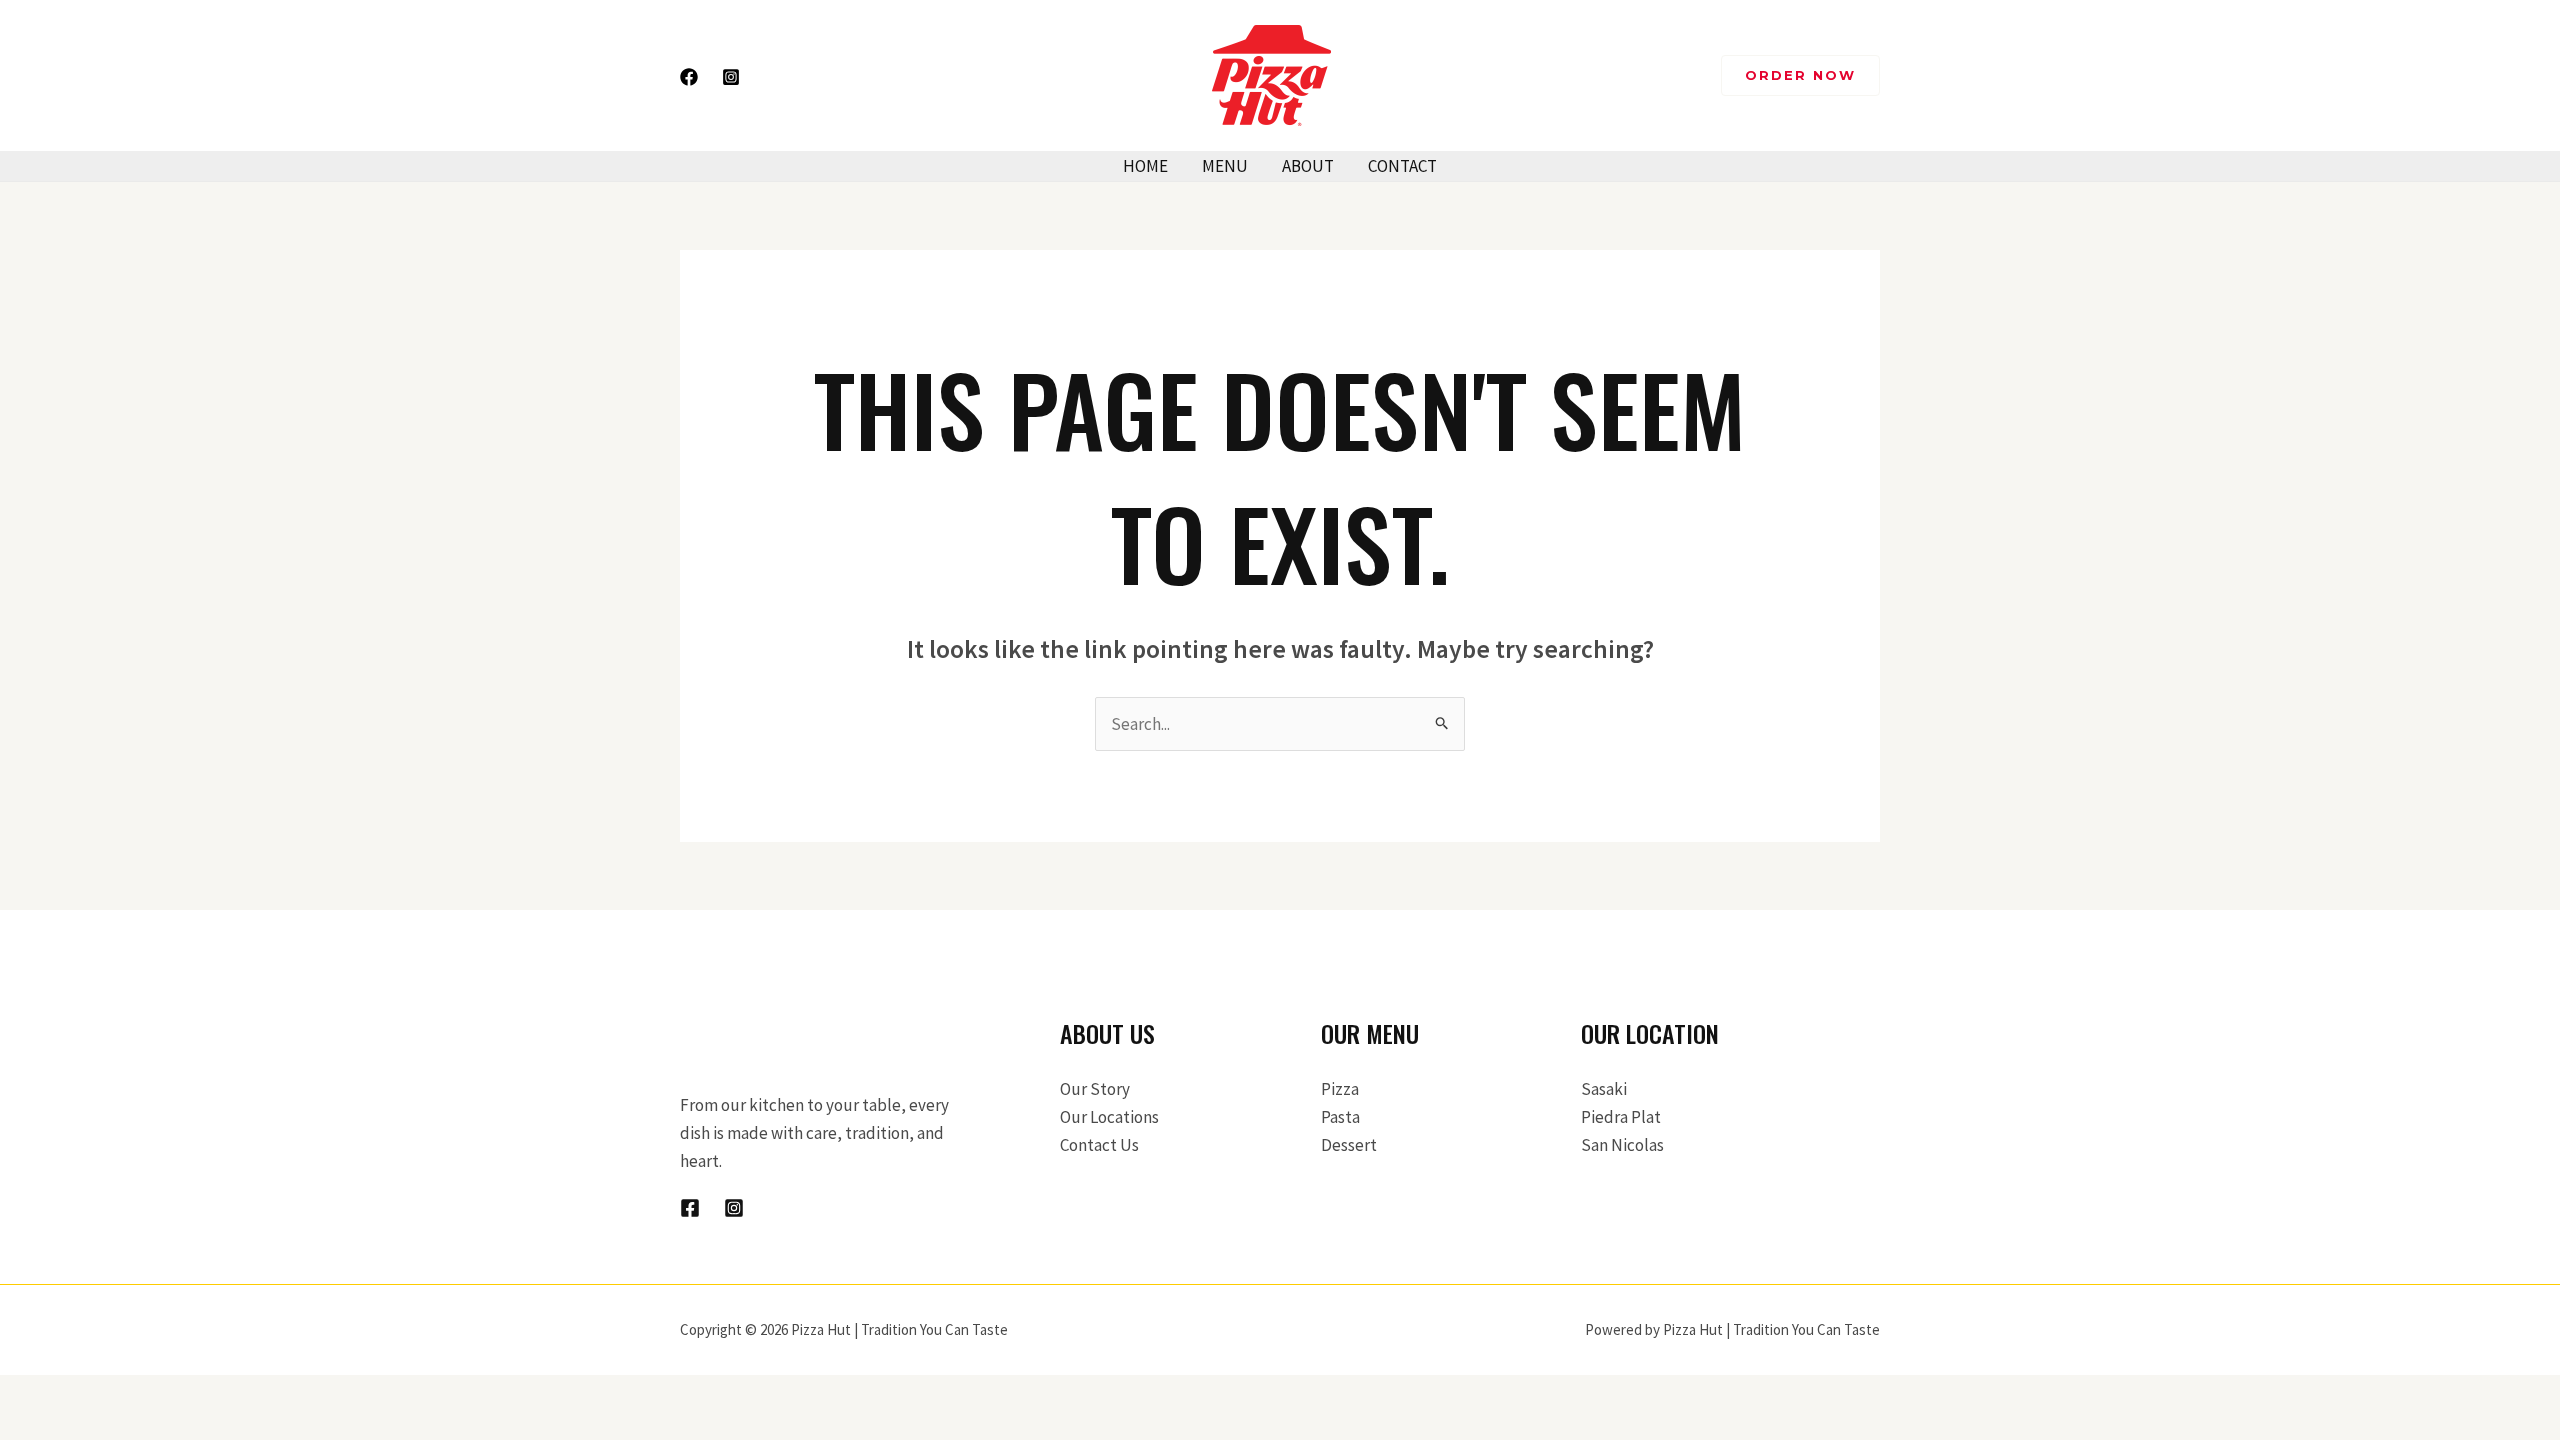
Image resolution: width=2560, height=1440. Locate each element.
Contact (1402, 166)
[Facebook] (689, 77)
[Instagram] (731, 77)
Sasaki (1604, 1089)
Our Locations (1109, 1117)
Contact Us (1099, 1145)
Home (1145, 166)
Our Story (1095, 1089)
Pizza (1340, 1089)
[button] (1800, 75)
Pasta (1340, 1117)
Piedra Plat (1621, 1117)
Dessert (1349, 1145)
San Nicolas (1622, 1145)
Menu (1225, 166)
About (1308, 166)
